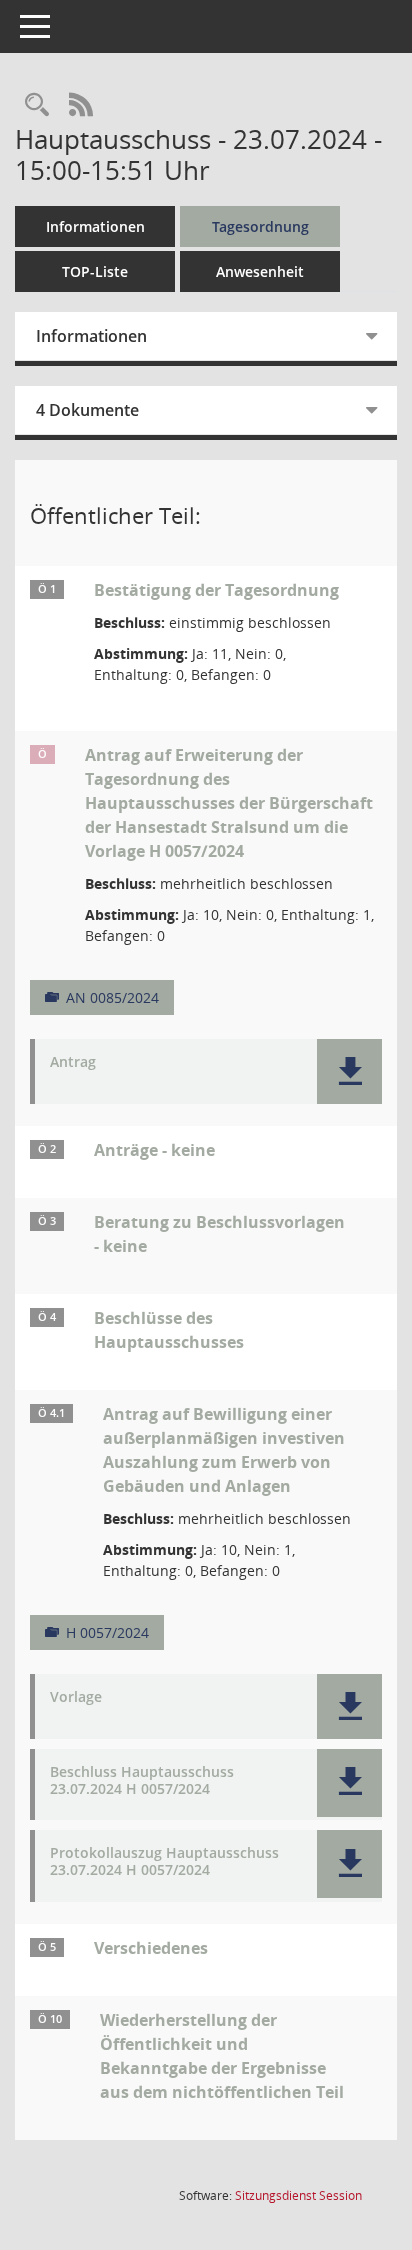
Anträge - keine (154, 1150)
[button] (349, 1071)
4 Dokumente (87, 410)
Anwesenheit (260, 271)
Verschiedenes (151, 1948)
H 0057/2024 (107, 1632)
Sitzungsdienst (298, 2195)
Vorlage (76, 1697)
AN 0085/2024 (112, 997)
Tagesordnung (260, 226)
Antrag (73, 1062)
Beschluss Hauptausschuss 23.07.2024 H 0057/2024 (142, 1781)
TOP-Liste (95, 271)
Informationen (95, 226)
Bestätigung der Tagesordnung (216, 590)
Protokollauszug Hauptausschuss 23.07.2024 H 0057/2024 (164, 1862)
